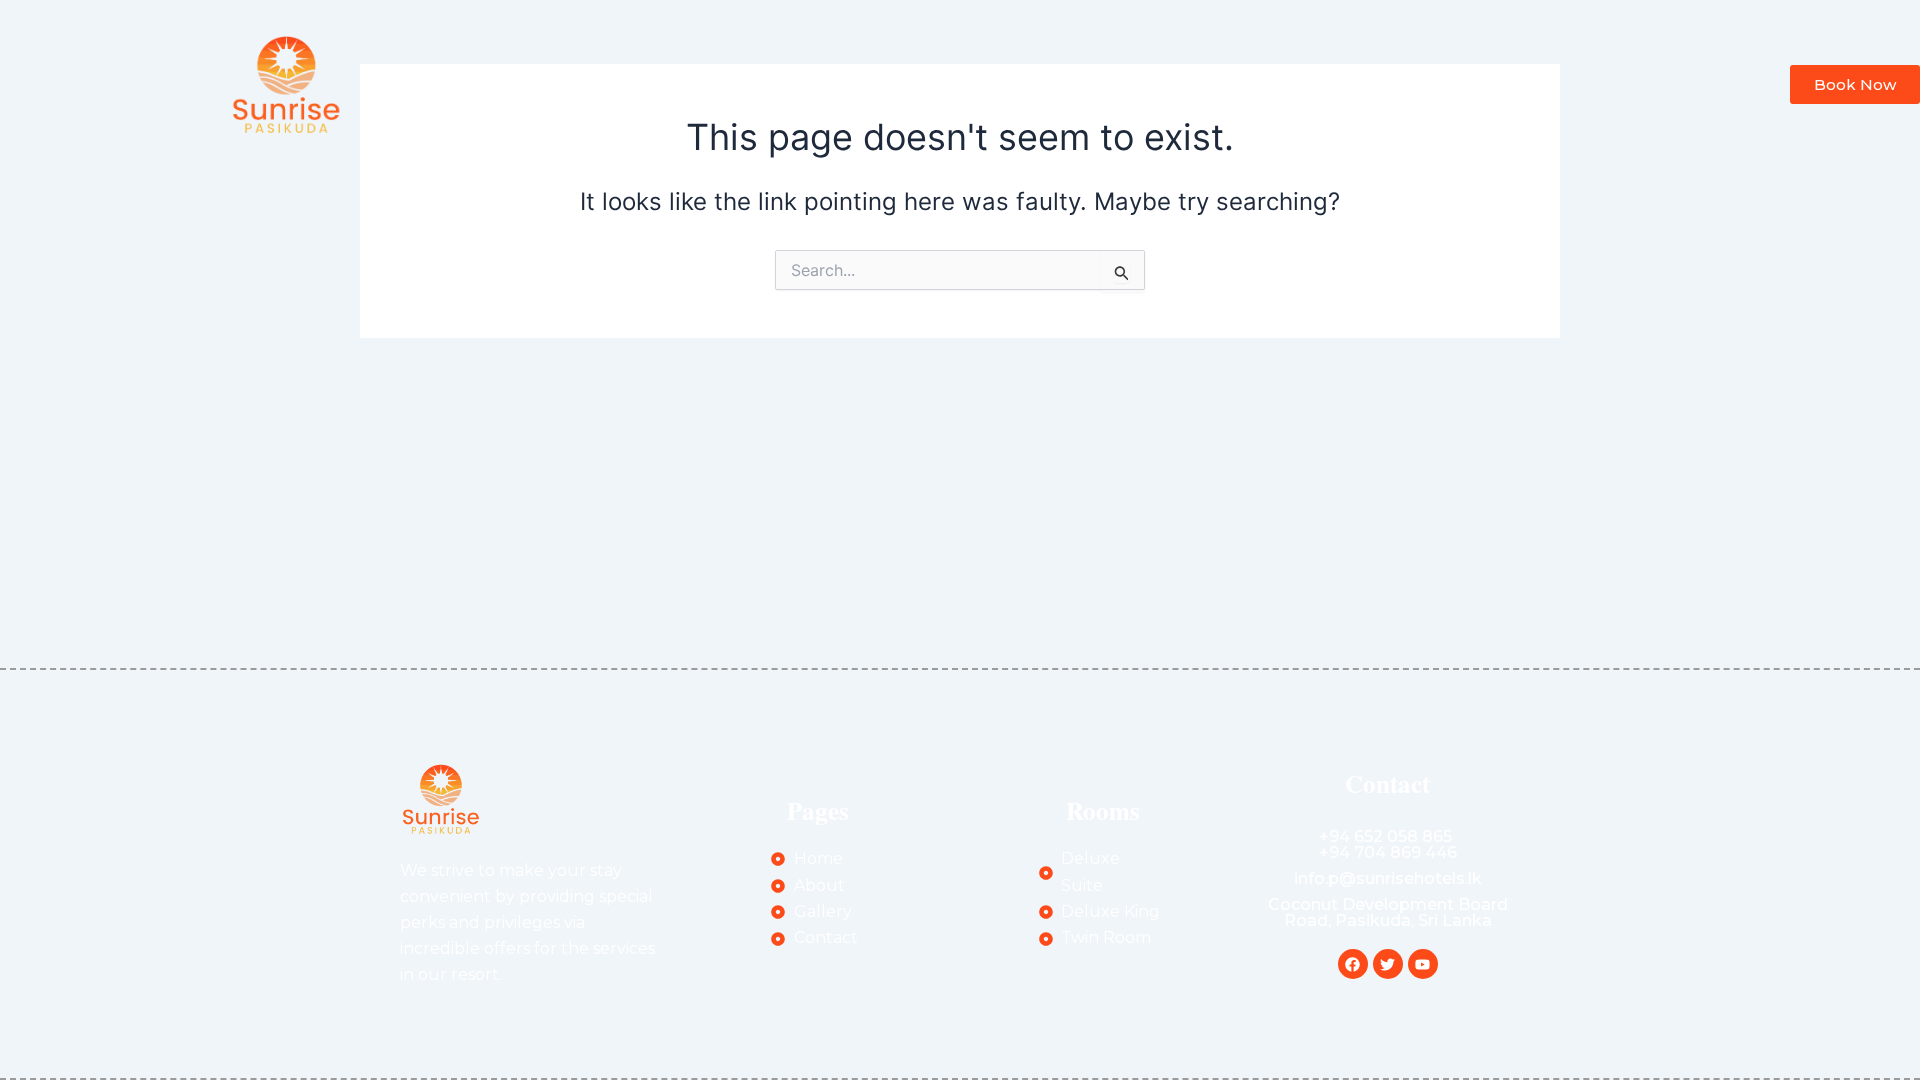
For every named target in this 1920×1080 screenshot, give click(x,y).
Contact (1356, 83)
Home (556, 83)
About (647, 83)
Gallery (741, 83)
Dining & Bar (860, 83)
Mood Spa (993, 83)
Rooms (1104, 83)
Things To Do (1228, 83)
